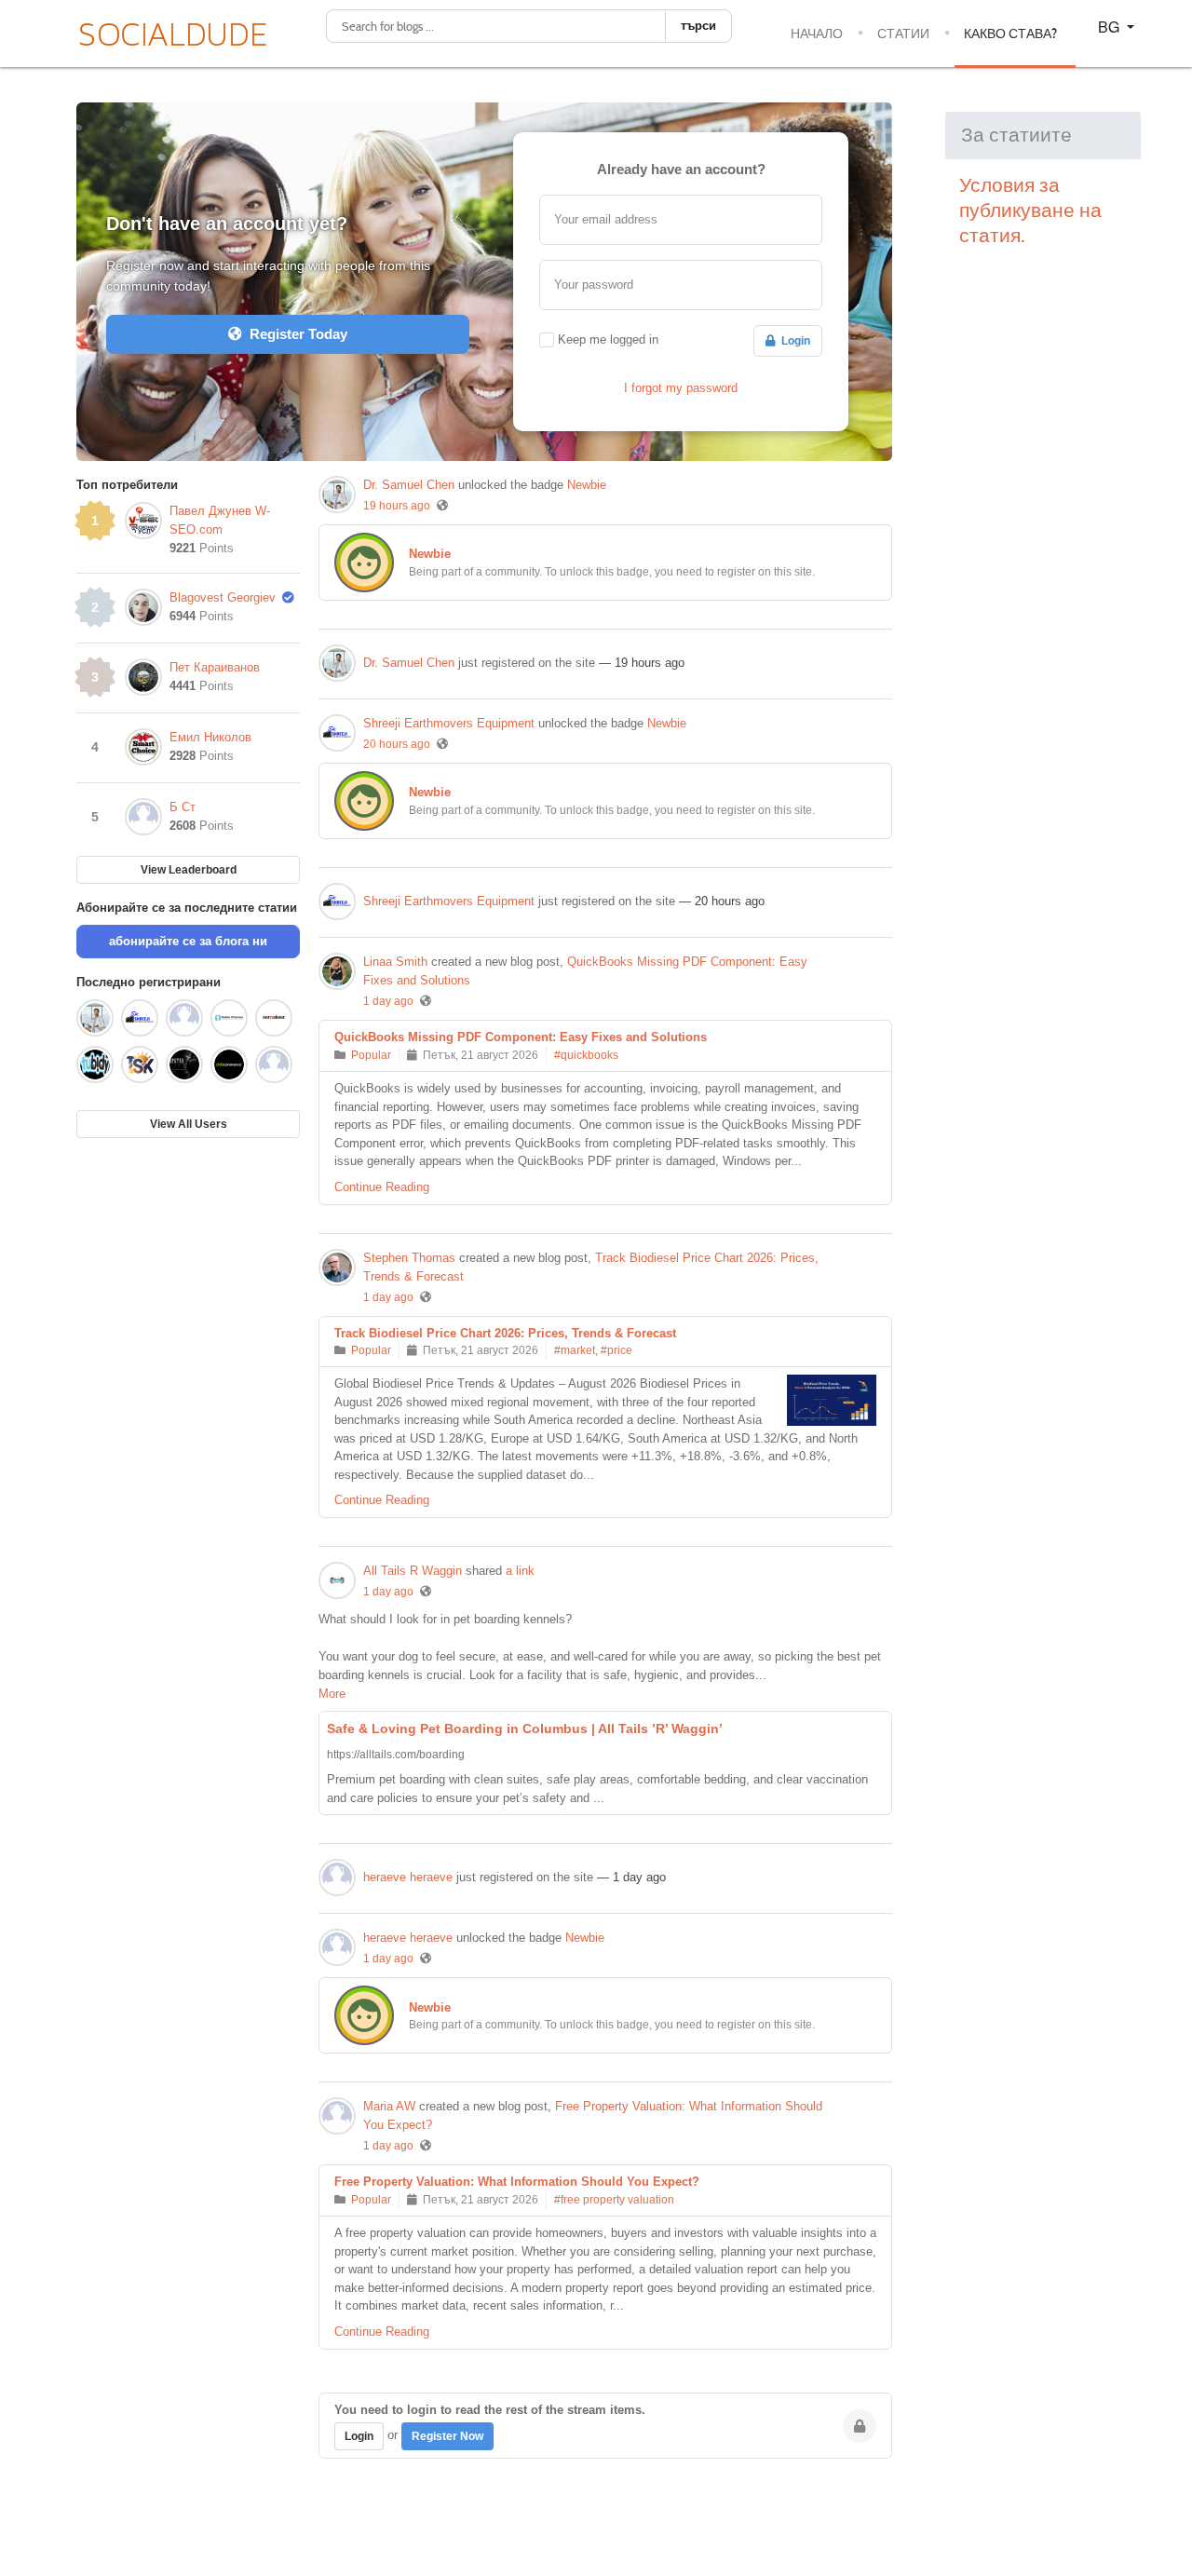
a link (520, 1571)
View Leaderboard (189, 870)
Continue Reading (382, 1187)
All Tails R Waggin (413, 1571)
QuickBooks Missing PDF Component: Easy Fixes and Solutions (521, 1037)
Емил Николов (210, 737)
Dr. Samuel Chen (409, 485)
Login (793, 341)
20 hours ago (397, 744)
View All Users (189, 1124)
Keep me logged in (608, 339)
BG (1111, 27)
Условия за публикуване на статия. (1030, 210)
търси (698, 26)
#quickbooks (586, 1055)
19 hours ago (397, 506)
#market (575, 1350)
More (332, 1694)
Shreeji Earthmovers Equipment (449, 723)
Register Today (295, 334)
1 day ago (388, 1001)
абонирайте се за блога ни (188, 941)
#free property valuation (614, 2200)
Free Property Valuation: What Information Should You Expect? (517, 2182)
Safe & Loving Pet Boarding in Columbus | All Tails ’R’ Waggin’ (525, 1729)
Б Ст (183, 807)
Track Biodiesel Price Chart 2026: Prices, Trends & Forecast (505, 1333)
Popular (371, 1055)
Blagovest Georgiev (223, 597)
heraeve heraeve (408, 1877)
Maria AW (389, 2106)
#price (616, 1350)
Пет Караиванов (215, 667)
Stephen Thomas (409, 1258)
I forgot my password (681, 388)
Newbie (587, 485)
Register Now (447, 2436)
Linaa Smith (395, 962)
